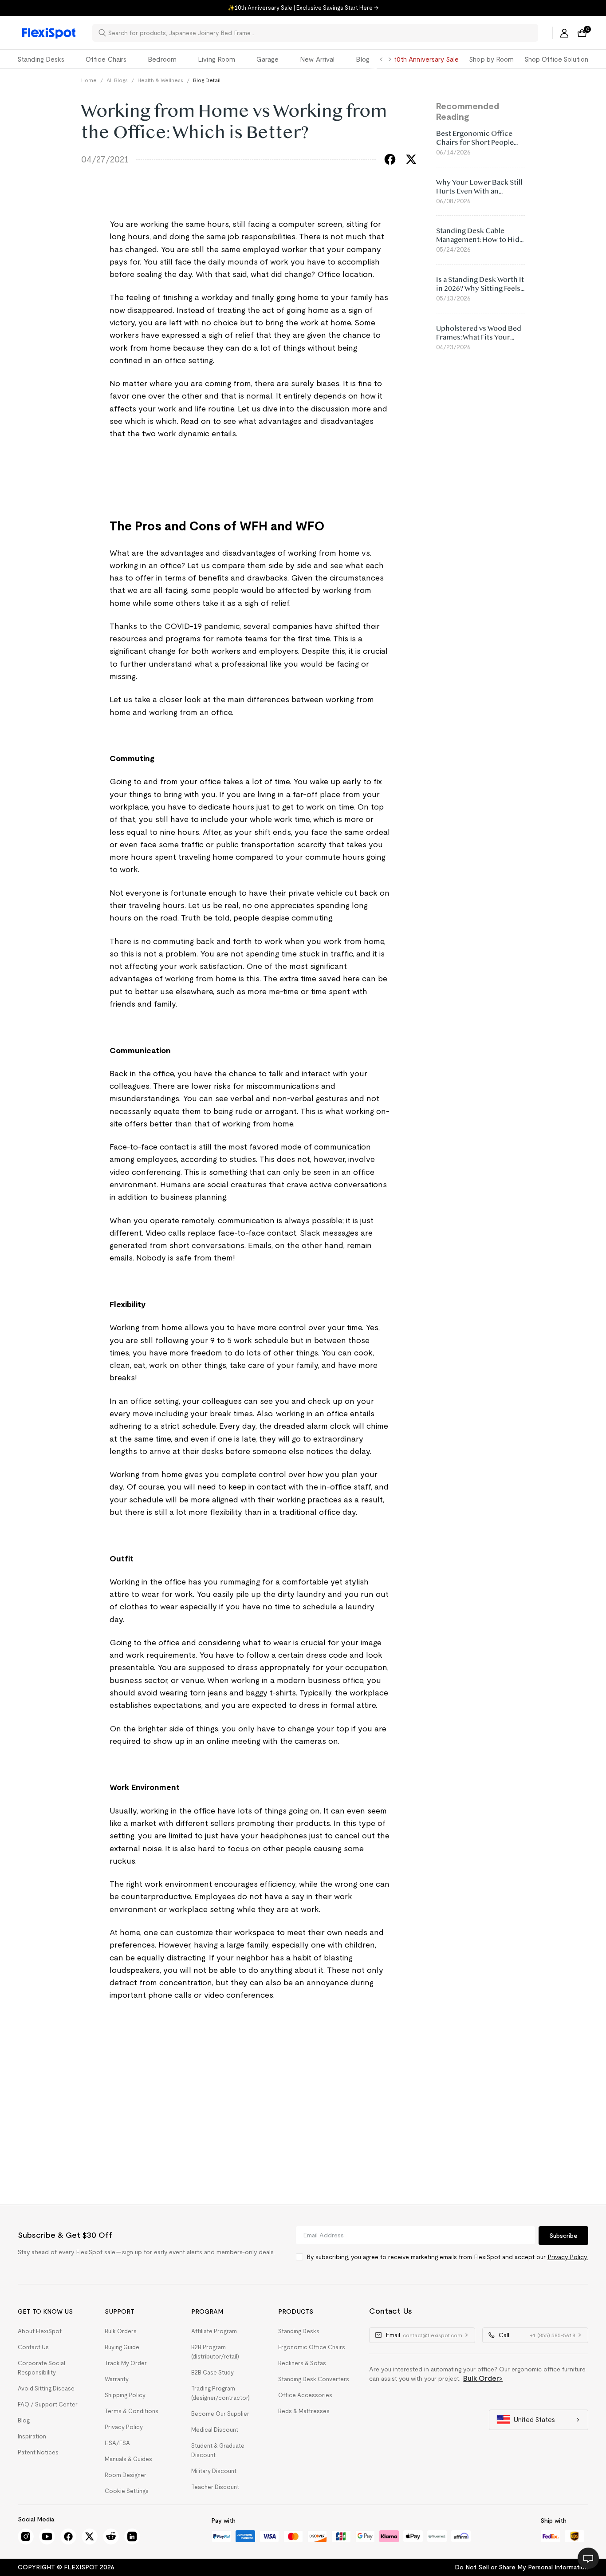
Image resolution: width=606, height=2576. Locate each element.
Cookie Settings (127, 2491)
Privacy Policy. (568, 2257)
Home (89, 80)
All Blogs (117, 80)
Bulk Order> (483, 2378)
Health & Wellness (160, 80)
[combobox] (321, 33)
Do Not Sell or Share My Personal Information (521, 2567)
